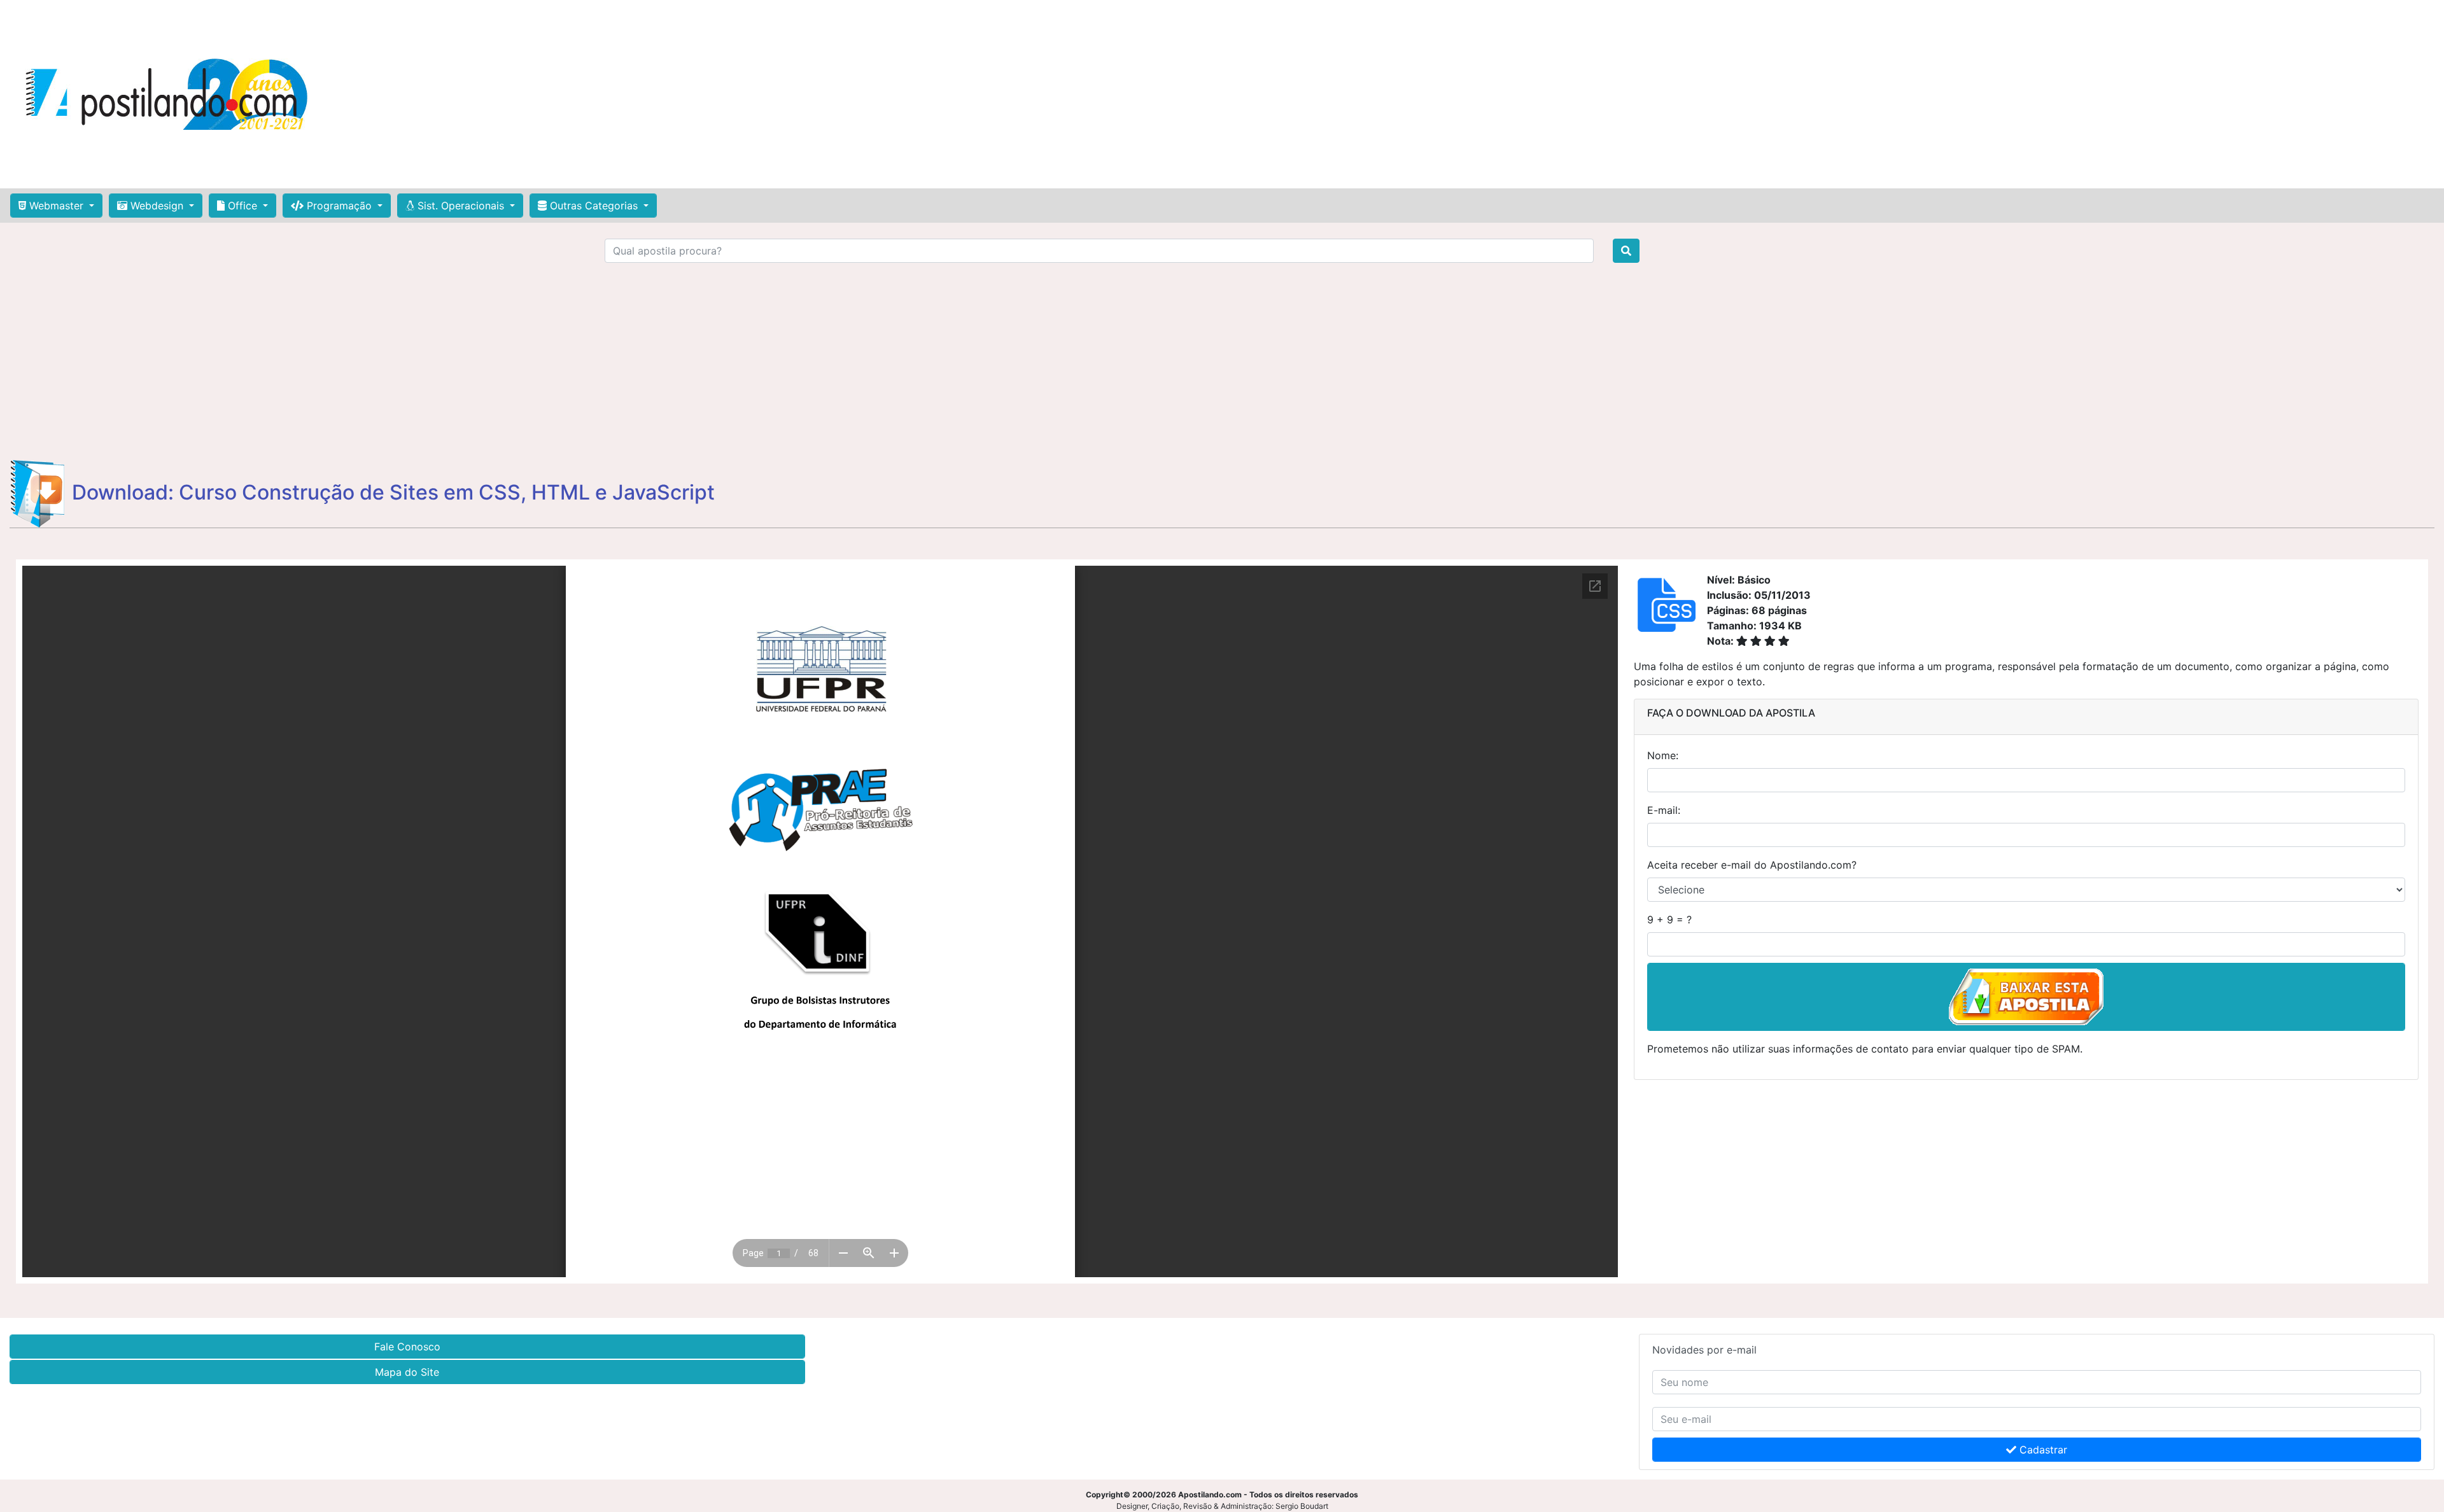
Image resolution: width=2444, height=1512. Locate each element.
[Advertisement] (1209, 94)
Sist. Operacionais (461, 206)
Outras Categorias (594, 206)
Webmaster (56, 206)
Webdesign (157, 206)
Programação (339, 206)
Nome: (1663, 755)
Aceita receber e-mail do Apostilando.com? (1752, 865)
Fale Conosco (407, 1347)
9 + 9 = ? (1669, 920)
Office (242, 206)
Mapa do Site (407, 1372)
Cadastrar (2042, 1450)
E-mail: (1664, 810)
